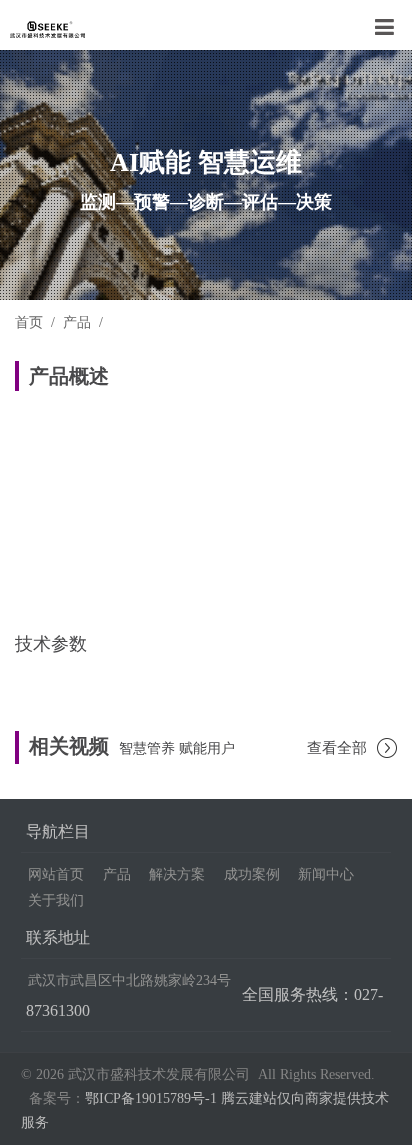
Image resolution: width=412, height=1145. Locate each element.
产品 (77, 322)
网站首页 (56, 875)
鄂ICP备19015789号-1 (151, 1098)
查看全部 (337, 748)
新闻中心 (326, 875)
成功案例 (252, 875)
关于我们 (56, 901)
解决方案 (177, 875)
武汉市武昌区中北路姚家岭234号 (129, 981)
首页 (29, 322)
